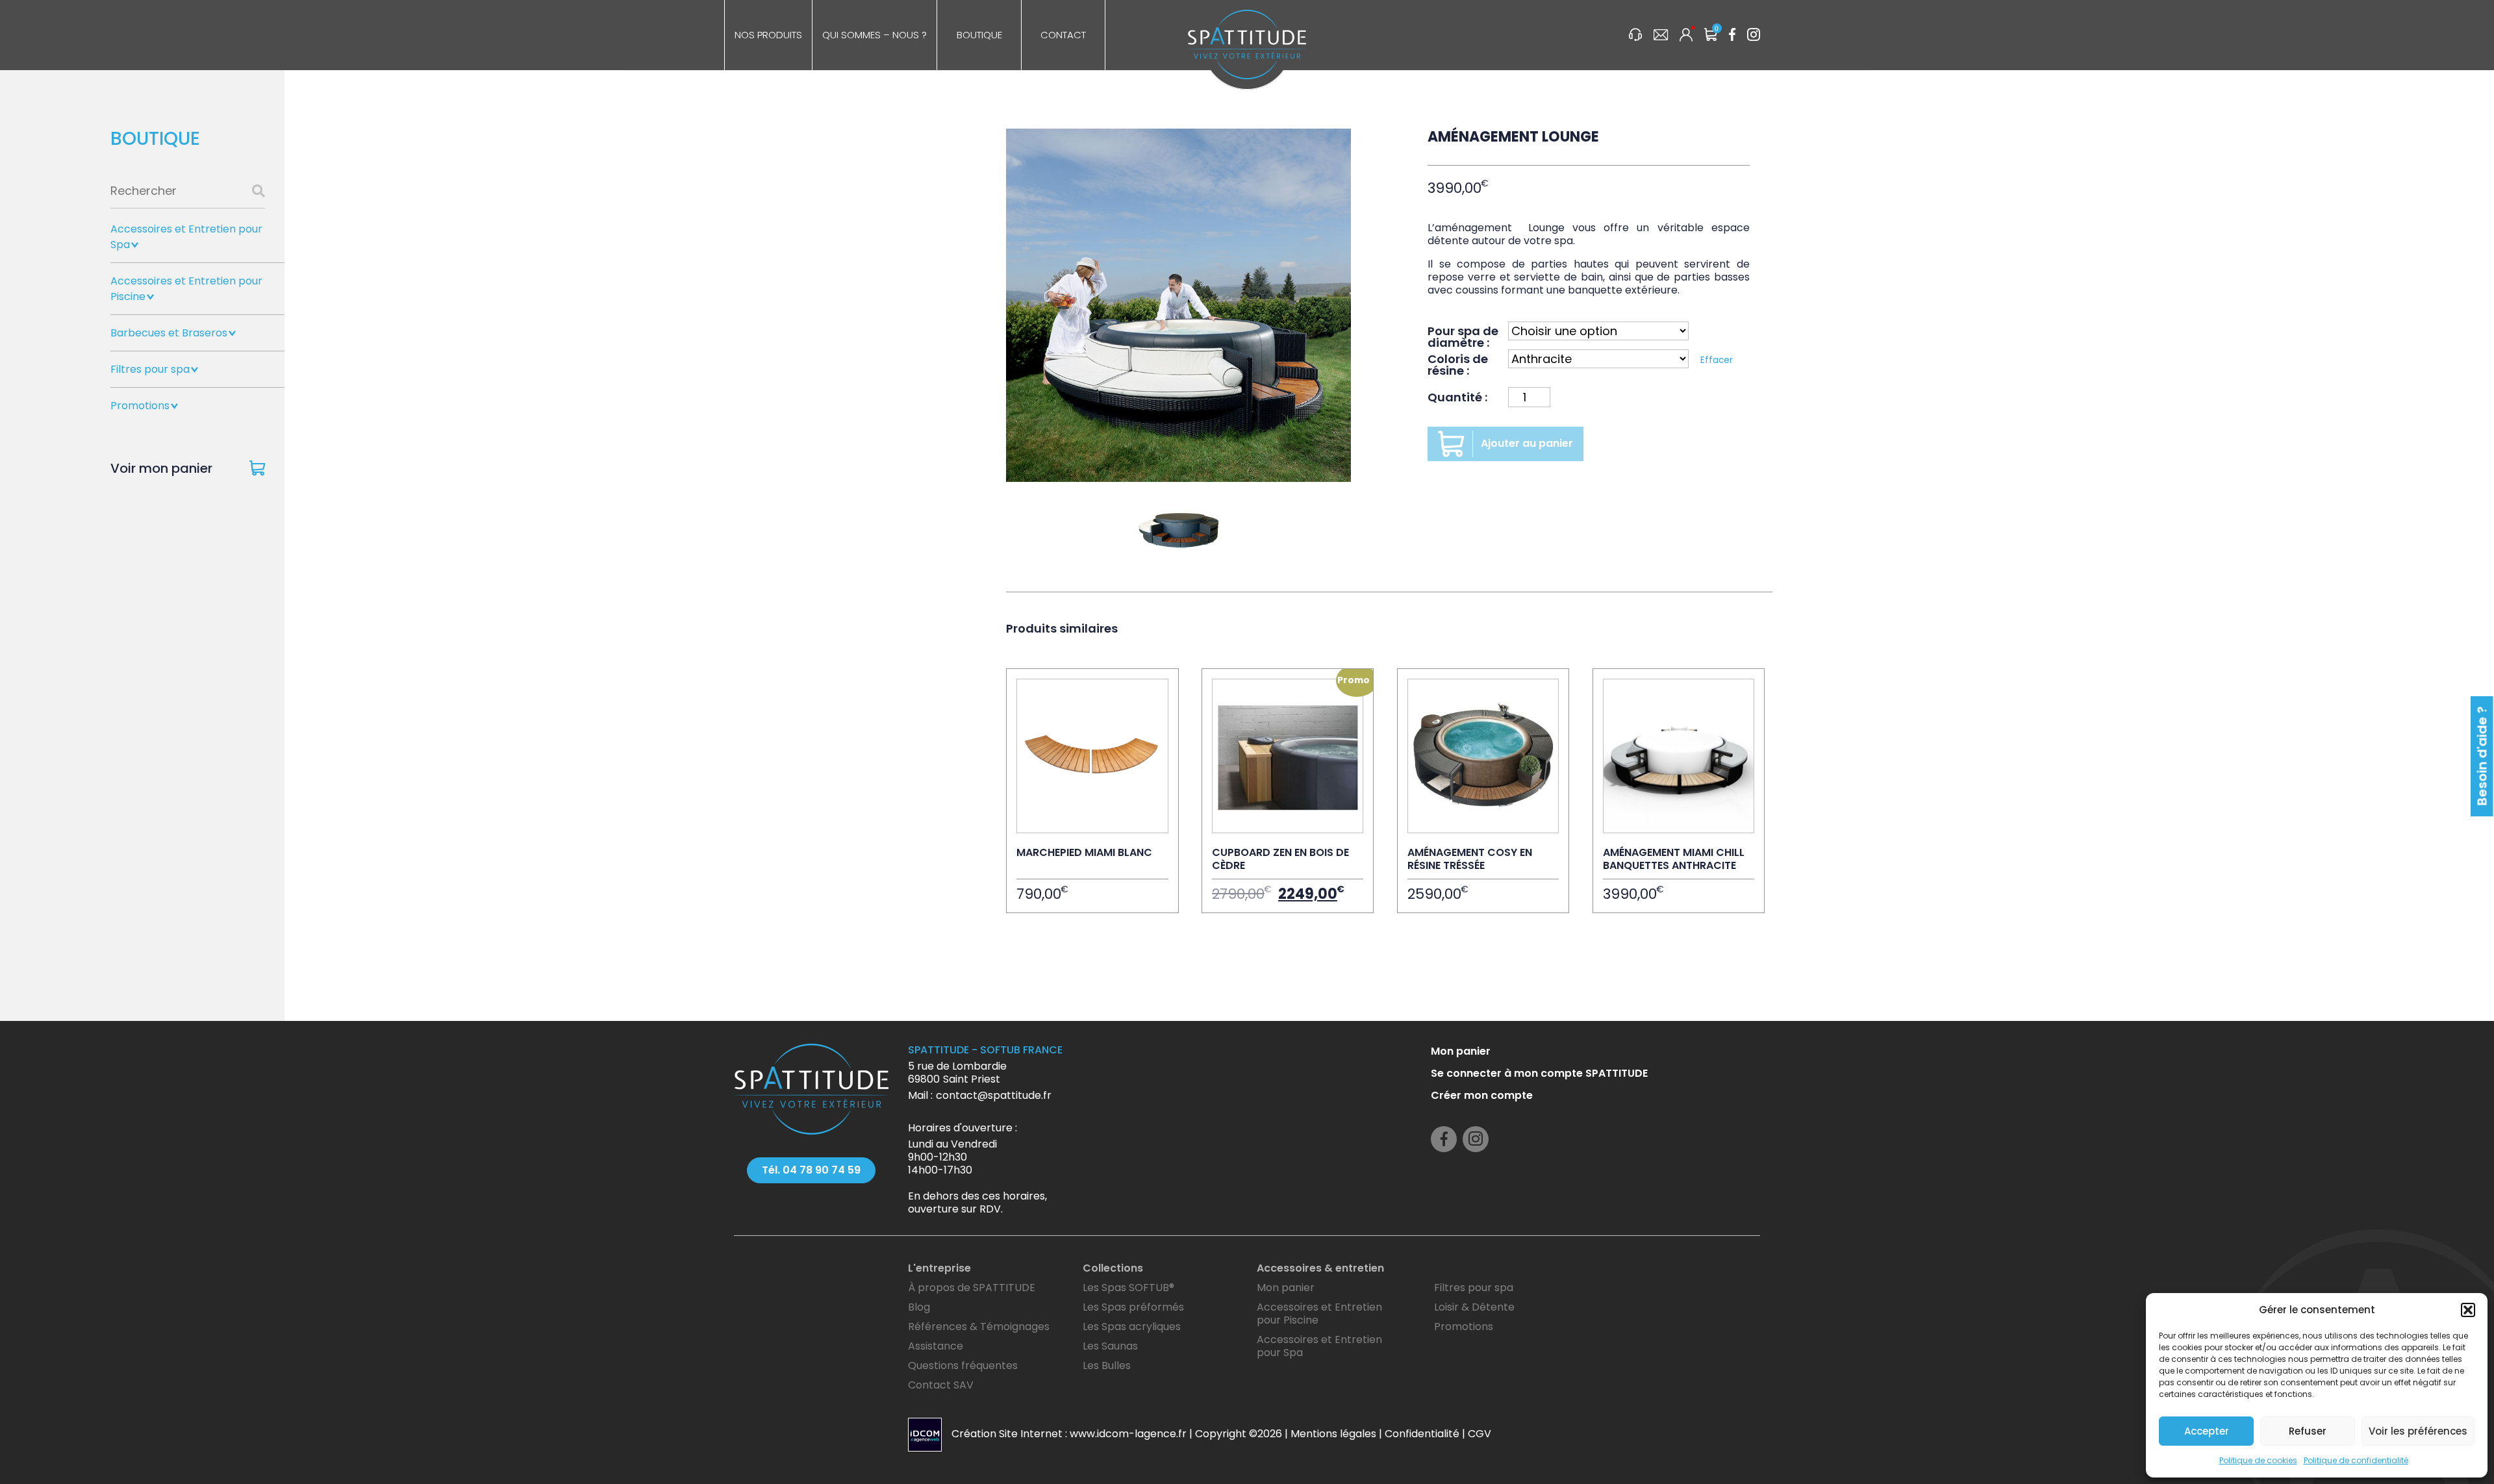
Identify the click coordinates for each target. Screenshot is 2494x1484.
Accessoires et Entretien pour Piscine (1319, 1314)
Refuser (2308, 1431)
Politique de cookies (2258, 1460)
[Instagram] (1754, 36)
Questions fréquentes (963, 1365)
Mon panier (1461, 1051)
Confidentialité (1422, 1434)
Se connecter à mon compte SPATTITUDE (1539, 1073)
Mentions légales (1333, 1434)
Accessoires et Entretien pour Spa (1319, 1346)
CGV (1480, 1434)
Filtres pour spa (150, 369)
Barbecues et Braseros (169, 333)
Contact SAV (941, 1385)
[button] (2468, 1310)
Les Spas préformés (1133, 1307)
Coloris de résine (1458, 364)
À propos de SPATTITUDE (972, 1288)
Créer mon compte (1482, 1095)
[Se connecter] (1686, 36)
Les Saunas (1110, 1346)
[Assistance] (1635, 36)
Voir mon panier (161, 468)
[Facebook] (1732, 36)
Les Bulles (1107, 1365)
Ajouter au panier (1527, 443)
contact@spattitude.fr (994, 1095)
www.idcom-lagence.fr (1128, 1434)
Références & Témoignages (979, 1327)
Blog (919, 1307)
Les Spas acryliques (1132, 1327)
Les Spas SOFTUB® (1128, 1288)
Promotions (140, 406)
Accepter (2207, 1431)
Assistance (936, 1346)
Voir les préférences (2418, 1431)
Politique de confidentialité (2356, 1460)
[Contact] (1661, 36)
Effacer (1717, 360)
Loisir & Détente (1474, 1307)
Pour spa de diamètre (1463, 336)
